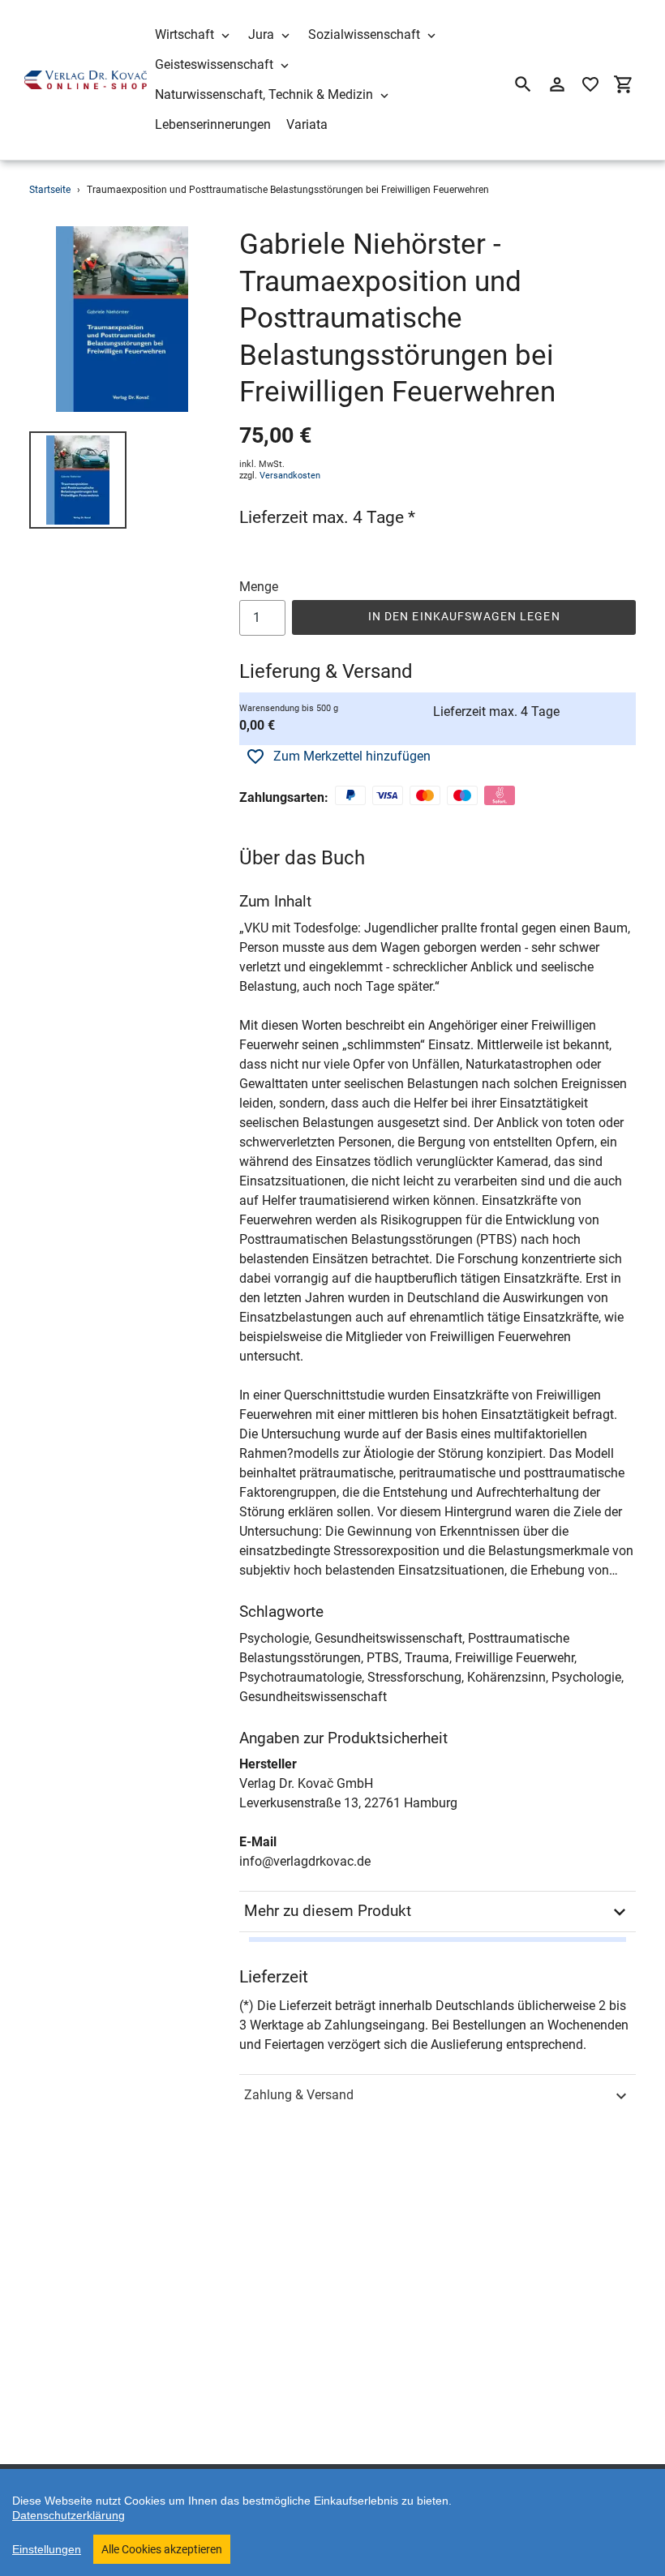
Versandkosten (290, 476)
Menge (259, 587)
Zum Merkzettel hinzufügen (352, 756)
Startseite (50, 190)
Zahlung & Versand (299, 2095)
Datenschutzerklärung (69, 2515)
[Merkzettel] (590, 84)
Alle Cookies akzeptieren (162, 2549)
